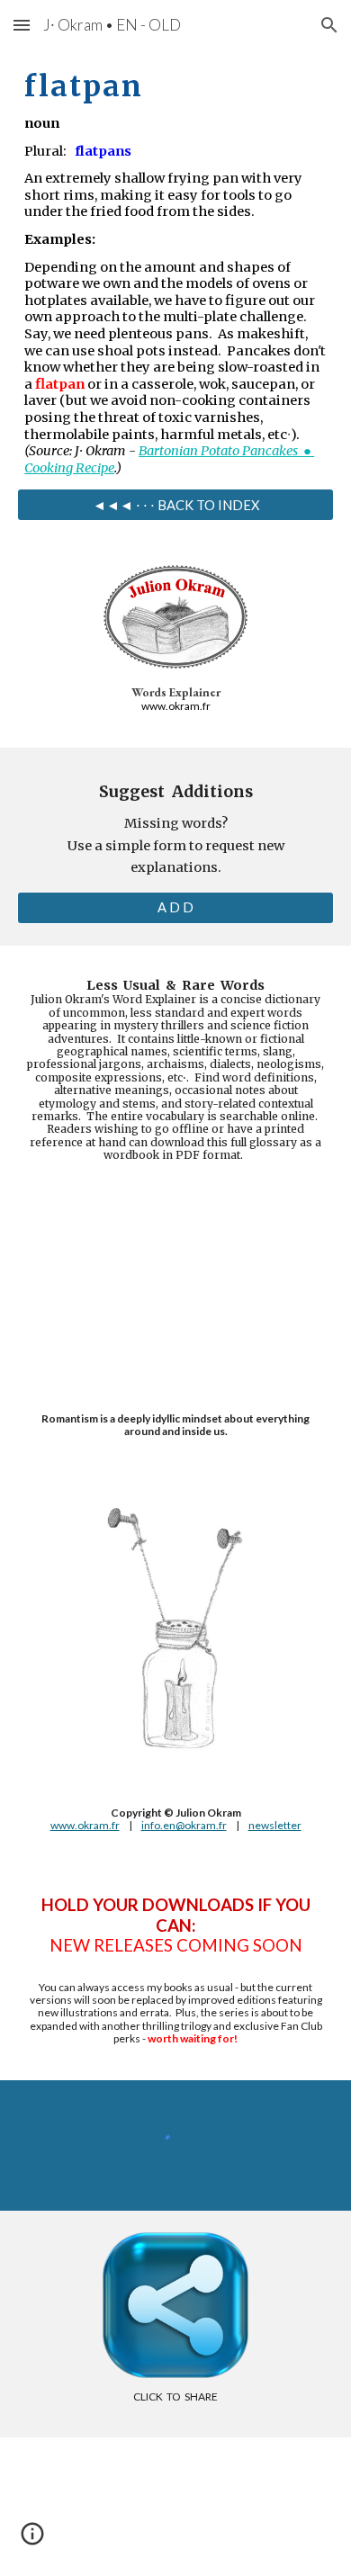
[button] (22, 25)
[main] (175, 269)
